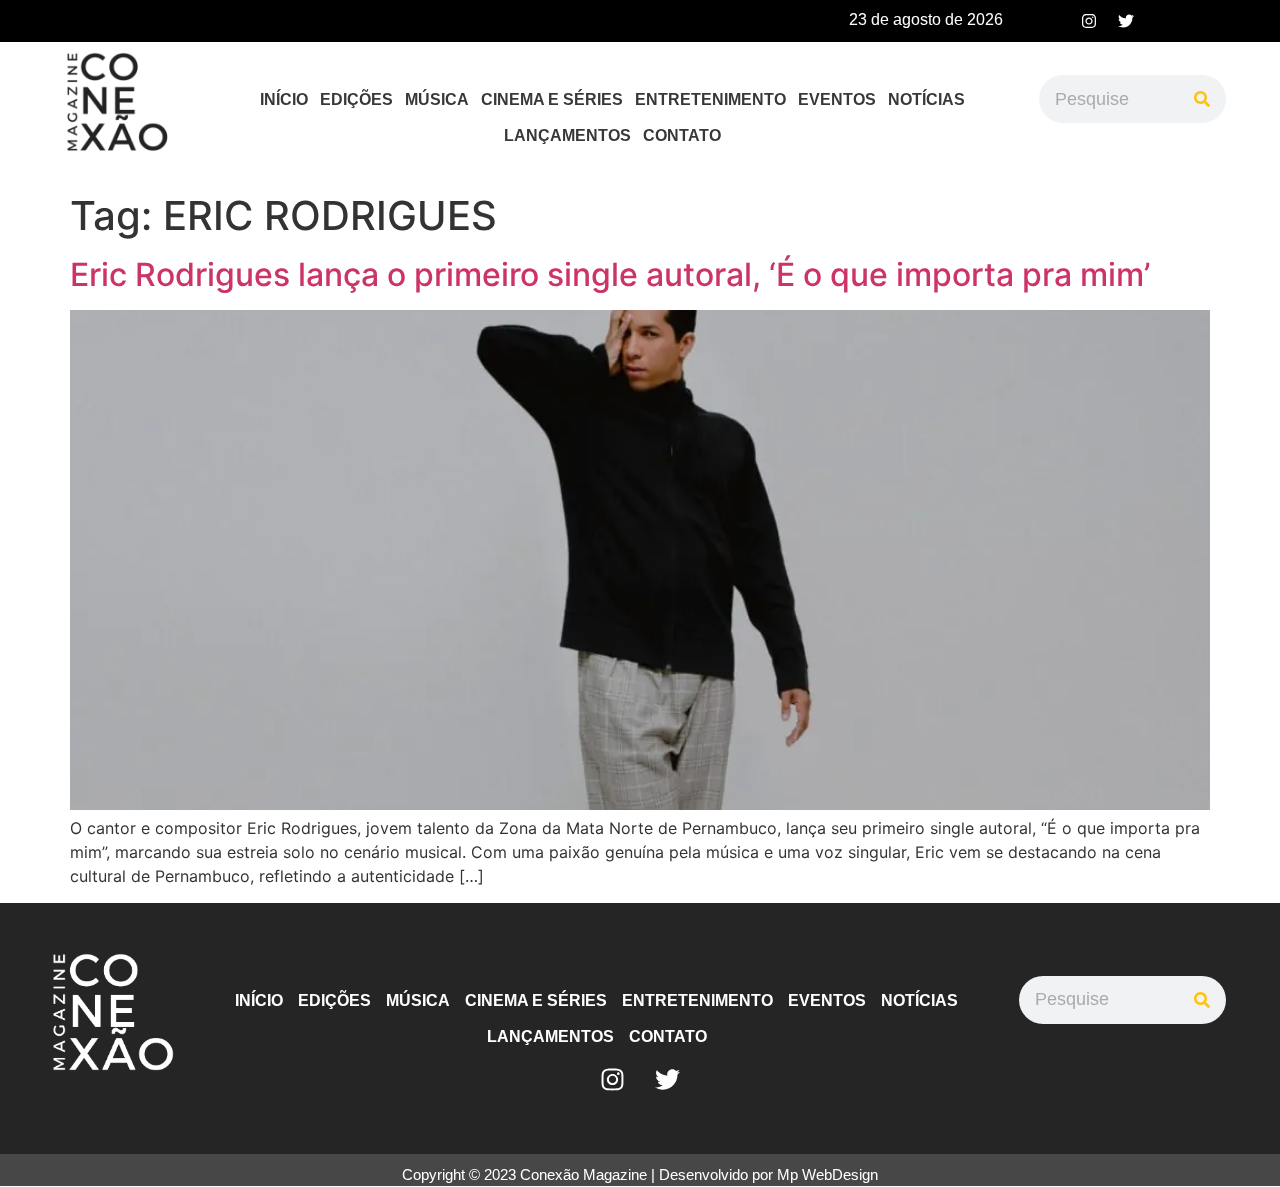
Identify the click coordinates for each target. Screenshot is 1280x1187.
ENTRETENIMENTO (710, 99)
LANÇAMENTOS (567, 135)
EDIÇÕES (356, 99)
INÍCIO (284, 99)
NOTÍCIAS (926, 99)
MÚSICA (437, 99)
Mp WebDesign (827, 1174)
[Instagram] (1089, 21)
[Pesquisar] (1202, 99)
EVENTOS (837, 99)
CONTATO (682, 135)
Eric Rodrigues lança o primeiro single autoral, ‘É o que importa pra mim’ (610, 274)
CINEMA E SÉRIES (552, 99)
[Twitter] (1126, 21)
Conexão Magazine (583, 1174)
